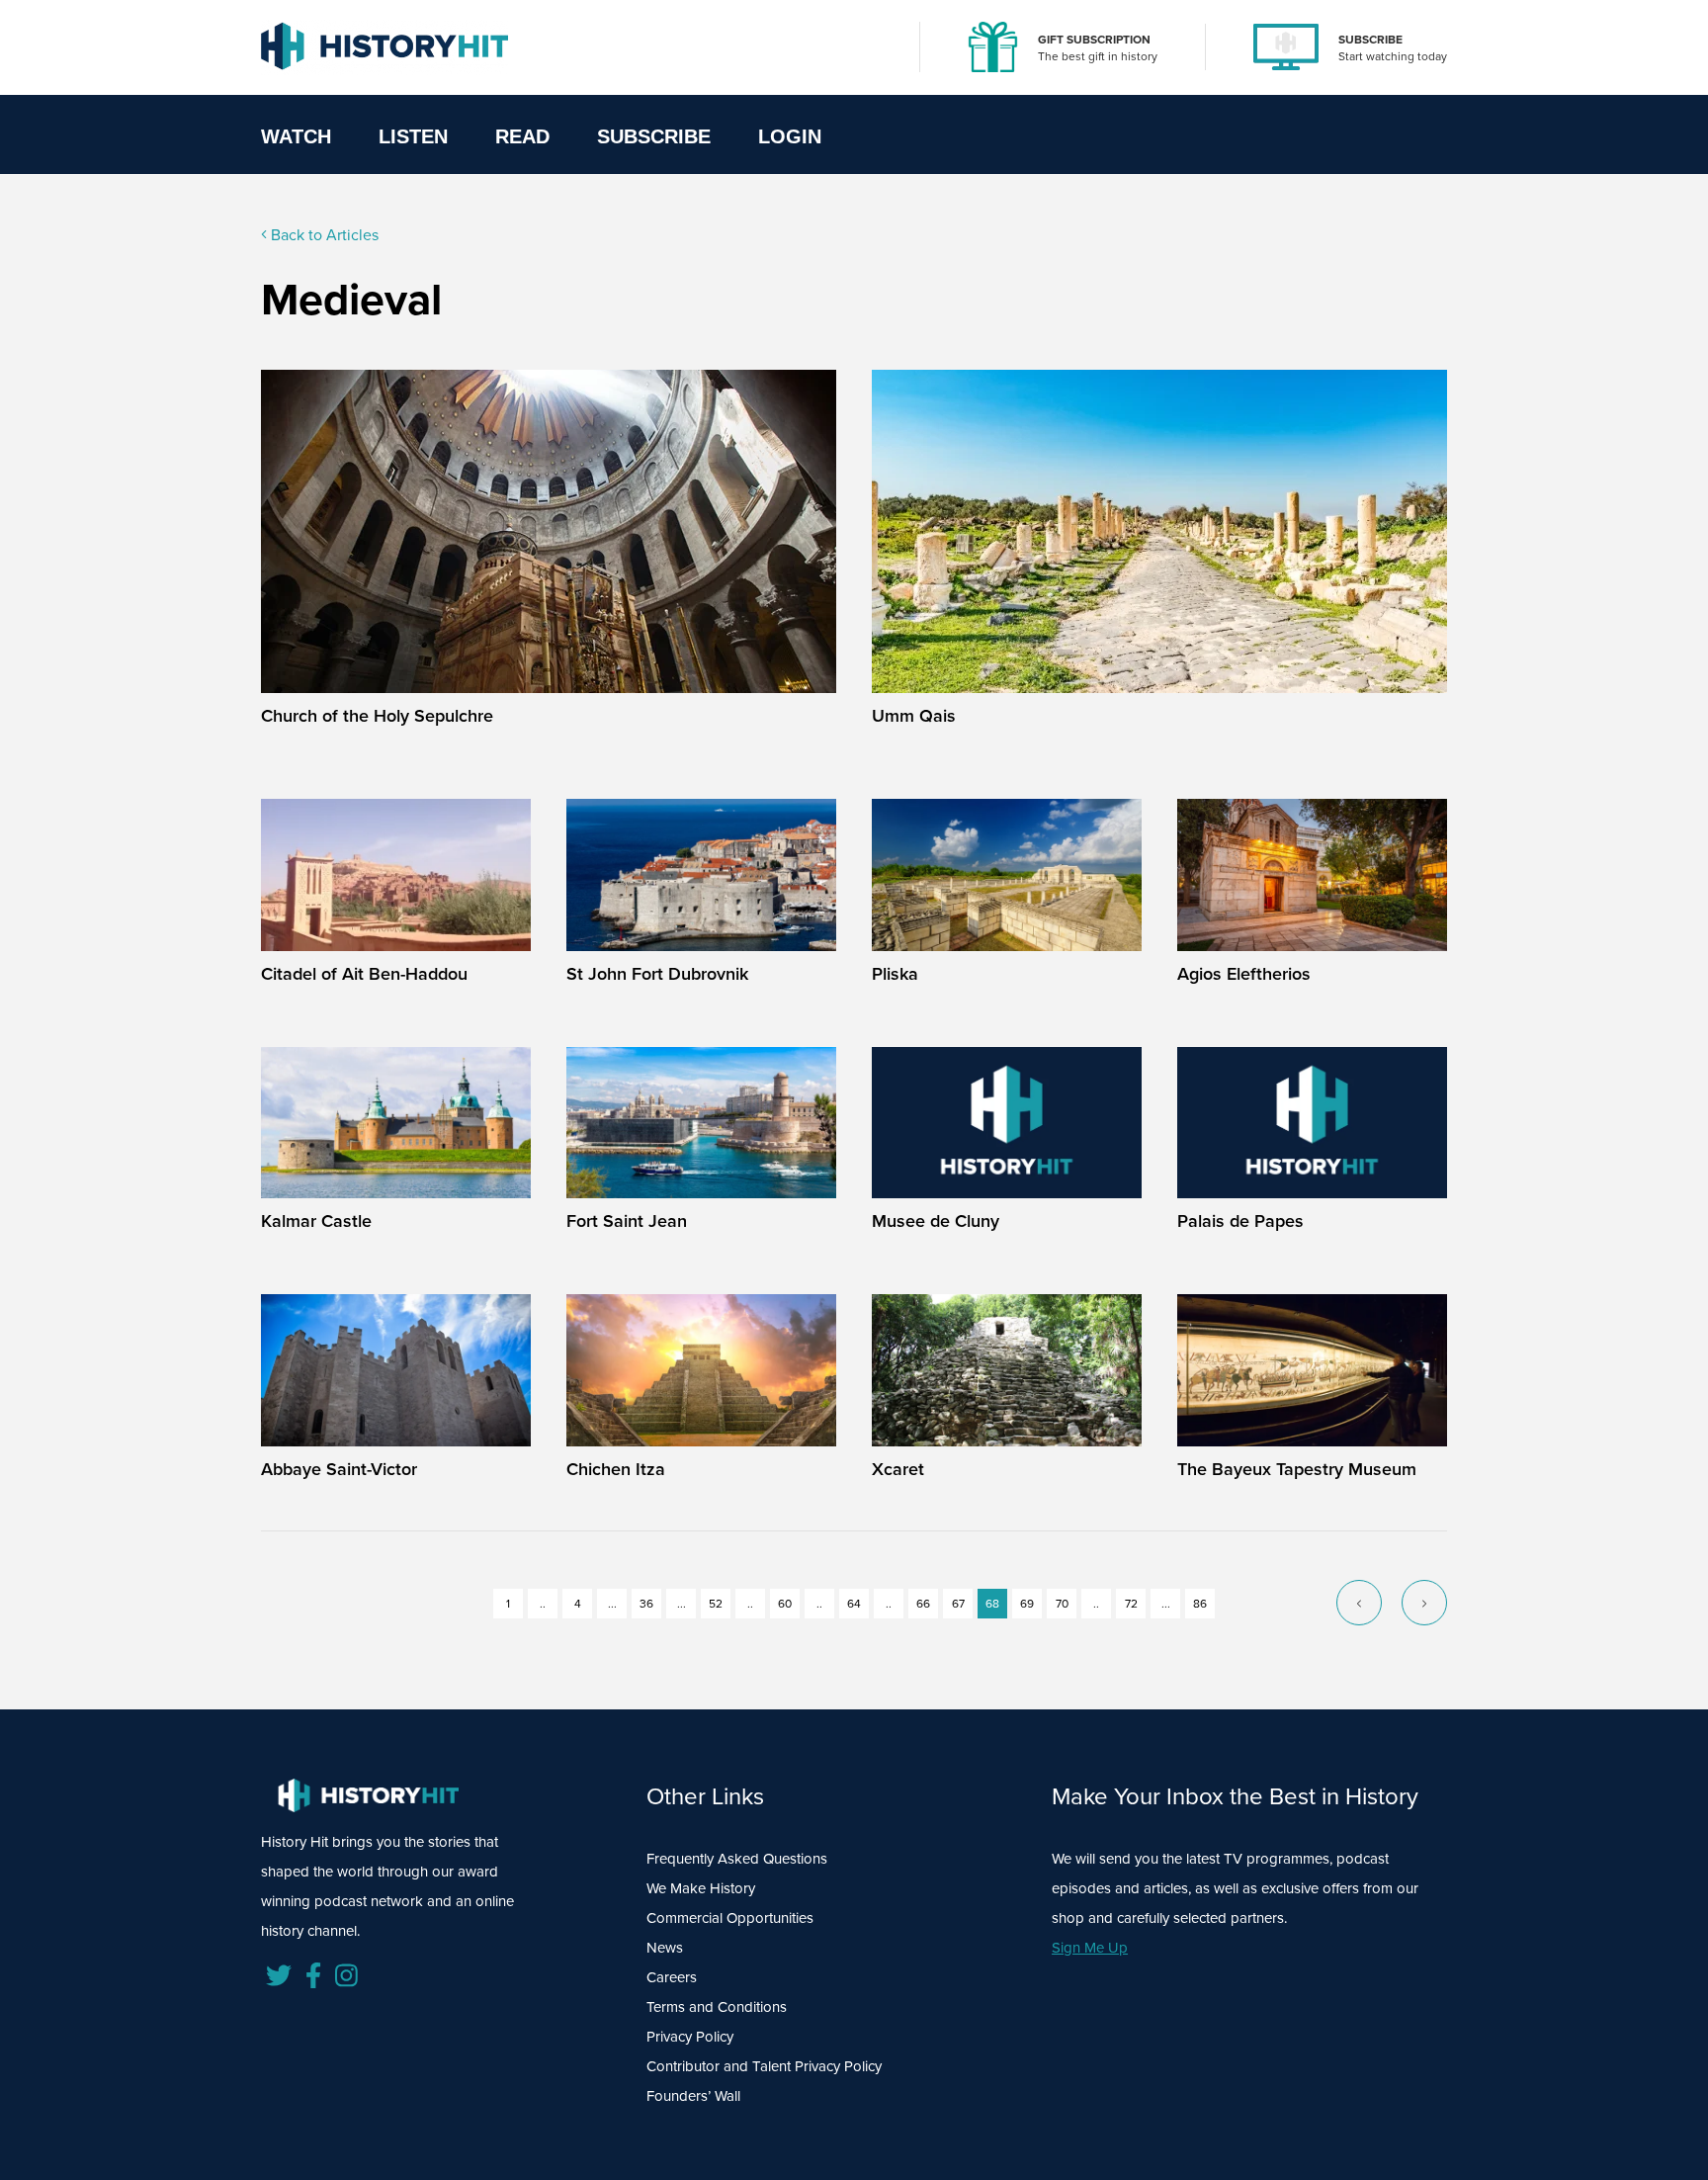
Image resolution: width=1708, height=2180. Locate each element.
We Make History (701, 1888)
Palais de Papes (1240, 1221)
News (665, 1948)
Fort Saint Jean (627, 1221)
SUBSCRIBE (1370, 40)
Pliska (895, 974)
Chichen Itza (616, 1469)
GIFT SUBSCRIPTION (1094, 40)
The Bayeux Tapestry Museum (1297, 1469)
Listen (413, 136)
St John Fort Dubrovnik (657, 974)
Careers (672, 1977)
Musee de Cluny (936, 1221)
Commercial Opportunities (730, 1918)
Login (790, 136)
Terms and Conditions (717, 2007)
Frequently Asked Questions (737, 1859)
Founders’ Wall (693, 2096)
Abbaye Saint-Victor (339, 1469)
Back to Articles (323, 235)
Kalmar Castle (316, 1221)
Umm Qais (914, 716)
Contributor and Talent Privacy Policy (764, 2066)
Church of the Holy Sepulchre (377, 716)
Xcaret (898, 1469)
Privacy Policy (690, 2037)
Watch (296, 136)
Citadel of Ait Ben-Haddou (364, 974)
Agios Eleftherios (1244, 974)
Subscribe (654, 136)
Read (522, 136)
